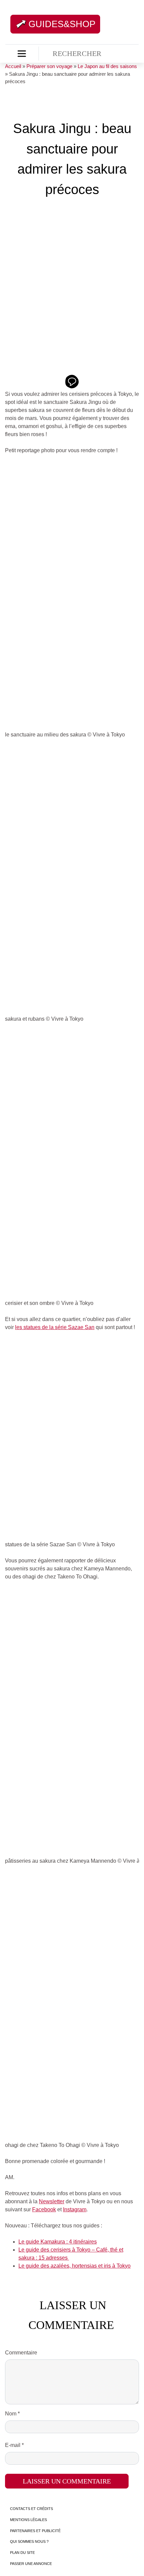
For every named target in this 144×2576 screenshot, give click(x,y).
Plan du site (22, 2553)
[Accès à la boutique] (22, 54)
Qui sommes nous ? (29, 2541)
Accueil (13, 66)
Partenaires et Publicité (35, 2531)
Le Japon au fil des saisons (107, 66)
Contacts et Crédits (31, 2509)
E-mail (14, 2445)
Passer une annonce (31, 2564)
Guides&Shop (62, 24)
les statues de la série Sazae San (55, 1327)
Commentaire (21, 2353)
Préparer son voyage (49, 66)
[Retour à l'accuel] (110, 23)
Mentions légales (28, 2520)
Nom (12, 2414)
